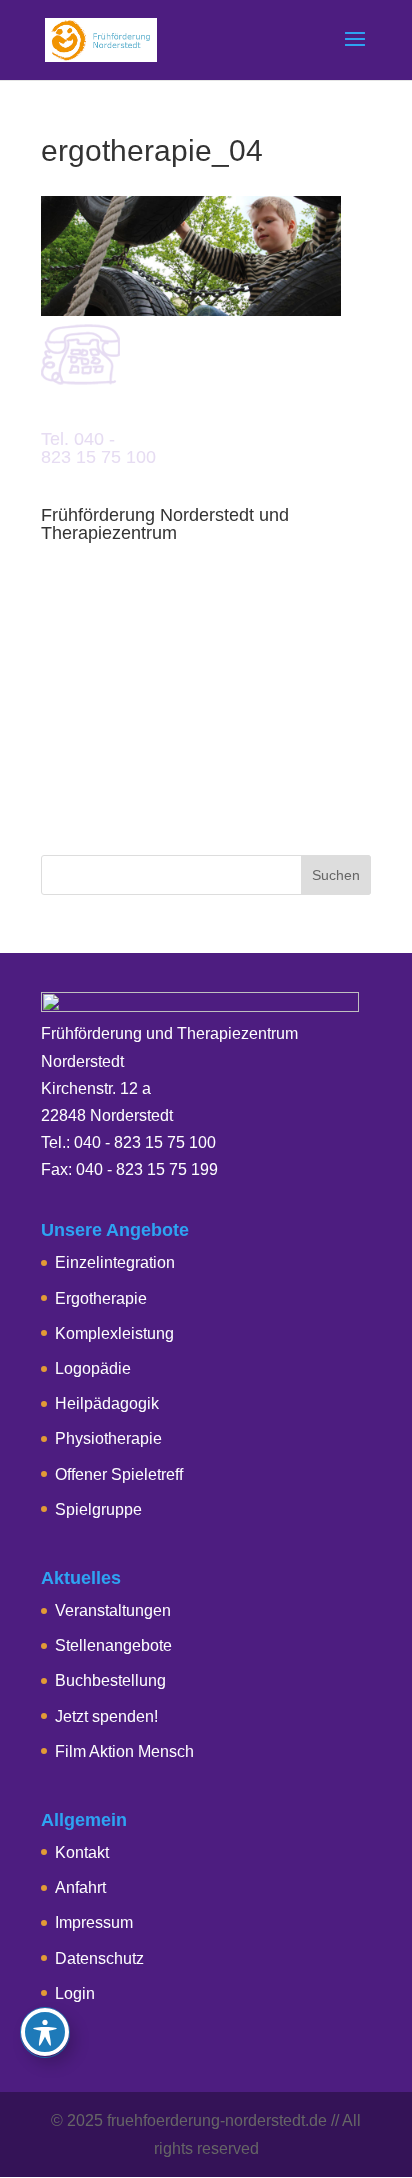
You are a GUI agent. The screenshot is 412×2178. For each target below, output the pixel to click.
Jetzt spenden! (106, 1716)
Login (75, 1993)
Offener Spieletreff (119, 1474)
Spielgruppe (98, 1509)
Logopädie (93, 1368)
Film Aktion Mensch (124, 1751)
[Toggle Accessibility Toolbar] (45, 2032)
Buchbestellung (110, 1680)
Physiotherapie (108, 1438)
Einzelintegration (115, 1262)
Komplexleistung (114, 1333)
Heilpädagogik (107, 1403)
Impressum (94, 1922)
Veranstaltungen (113, 1610)
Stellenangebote (113, 1645)
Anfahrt (80, 1887)
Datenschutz (99, 1958)
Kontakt (82, 1852)
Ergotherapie (101, 1298)
